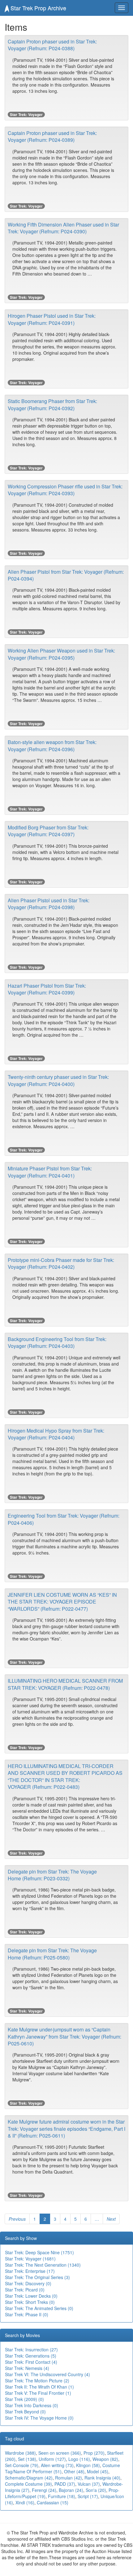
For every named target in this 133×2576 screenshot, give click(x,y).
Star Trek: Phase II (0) (27, 2314)
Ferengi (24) (44, 2490)
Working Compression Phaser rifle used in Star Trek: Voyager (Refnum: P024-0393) (65, 490)
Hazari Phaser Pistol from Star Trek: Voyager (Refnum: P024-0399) (47, 989)
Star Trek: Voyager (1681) (30, 2259)
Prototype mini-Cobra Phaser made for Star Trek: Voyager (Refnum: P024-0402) (61, 1263)
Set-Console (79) (22, 2465)
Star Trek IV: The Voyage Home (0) (39, 2418)
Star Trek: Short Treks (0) (30, 2302)
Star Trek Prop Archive (38, 8)
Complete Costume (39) (28, 2484)
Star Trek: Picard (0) (25, 2290)
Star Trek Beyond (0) (25, 2412)
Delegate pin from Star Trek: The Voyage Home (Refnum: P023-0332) (52, 1875)
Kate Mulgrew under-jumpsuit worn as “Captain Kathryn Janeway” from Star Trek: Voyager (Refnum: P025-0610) (64, 2036)
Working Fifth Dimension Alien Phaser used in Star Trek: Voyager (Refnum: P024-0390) (63, 228)
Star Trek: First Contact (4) (31, 2362)
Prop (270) (94, 2453)
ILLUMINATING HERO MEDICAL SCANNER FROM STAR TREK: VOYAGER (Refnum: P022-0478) (65, 1684)
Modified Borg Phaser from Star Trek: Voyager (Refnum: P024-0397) (48, 831)
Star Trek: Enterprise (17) (30, 2271)
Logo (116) (79, 2459)
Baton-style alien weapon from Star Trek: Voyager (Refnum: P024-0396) (52, 745)
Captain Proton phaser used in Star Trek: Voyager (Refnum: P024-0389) (52, 136)
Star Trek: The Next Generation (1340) (43, 2265)
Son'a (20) (96, 2490)
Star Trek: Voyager (26, 114)
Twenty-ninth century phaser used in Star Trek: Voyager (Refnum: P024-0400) (58, 1080)
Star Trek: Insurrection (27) (31, 2349)
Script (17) (88, 2496)
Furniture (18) (62, 2496)
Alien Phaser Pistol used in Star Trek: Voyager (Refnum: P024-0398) (49, 904)
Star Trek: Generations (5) (31, 2356)
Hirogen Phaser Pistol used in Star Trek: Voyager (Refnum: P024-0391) (52, 319)
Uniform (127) (52, 2459)
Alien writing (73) (57, 2465)
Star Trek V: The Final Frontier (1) (38, 2393)
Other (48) (74, 2471)
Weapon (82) (105, 2459)
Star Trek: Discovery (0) (28, 2283)
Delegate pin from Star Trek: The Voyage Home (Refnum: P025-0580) (52, 1954)
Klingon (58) (88, 2465)
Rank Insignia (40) (102, 2478)
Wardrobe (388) (20, 2453)
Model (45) (98, 2471)
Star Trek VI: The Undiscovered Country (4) (47, 2374)
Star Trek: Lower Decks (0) (31, 2296)
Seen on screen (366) (60, 2453)
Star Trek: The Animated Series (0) (39, 2308)
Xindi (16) (25, 2502)
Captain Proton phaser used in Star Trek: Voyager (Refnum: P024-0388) (52, 45)
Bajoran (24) (71, 2490)
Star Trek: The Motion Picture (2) (37, 2381)
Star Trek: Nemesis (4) (27, 2368)
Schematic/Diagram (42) (29, 2478)
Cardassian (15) (53, 2502)
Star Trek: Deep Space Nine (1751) (39, 2252)
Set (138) (27, 2459)
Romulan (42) (69, 2478)
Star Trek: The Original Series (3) (37, 2277)
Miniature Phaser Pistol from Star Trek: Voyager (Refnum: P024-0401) (50, 1172)
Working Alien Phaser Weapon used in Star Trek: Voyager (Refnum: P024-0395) (61, 654)
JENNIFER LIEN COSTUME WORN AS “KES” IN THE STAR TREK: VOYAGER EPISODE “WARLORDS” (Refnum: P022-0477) (62, 1602)
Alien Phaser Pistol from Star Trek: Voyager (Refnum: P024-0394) (66, 575)
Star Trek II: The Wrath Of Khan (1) (39, 2387)
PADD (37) (65, 2484)
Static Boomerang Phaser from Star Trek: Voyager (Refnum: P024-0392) (52, 404)
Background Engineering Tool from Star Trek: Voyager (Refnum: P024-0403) (57, 1342)
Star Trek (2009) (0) (24, 2399)
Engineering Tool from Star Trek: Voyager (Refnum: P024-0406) (64, 1519)
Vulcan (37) (89, 2484)
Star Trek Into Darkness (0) (32, 2405)
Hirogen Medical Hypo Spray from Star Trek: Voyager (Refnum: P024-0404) (56, 1434)
